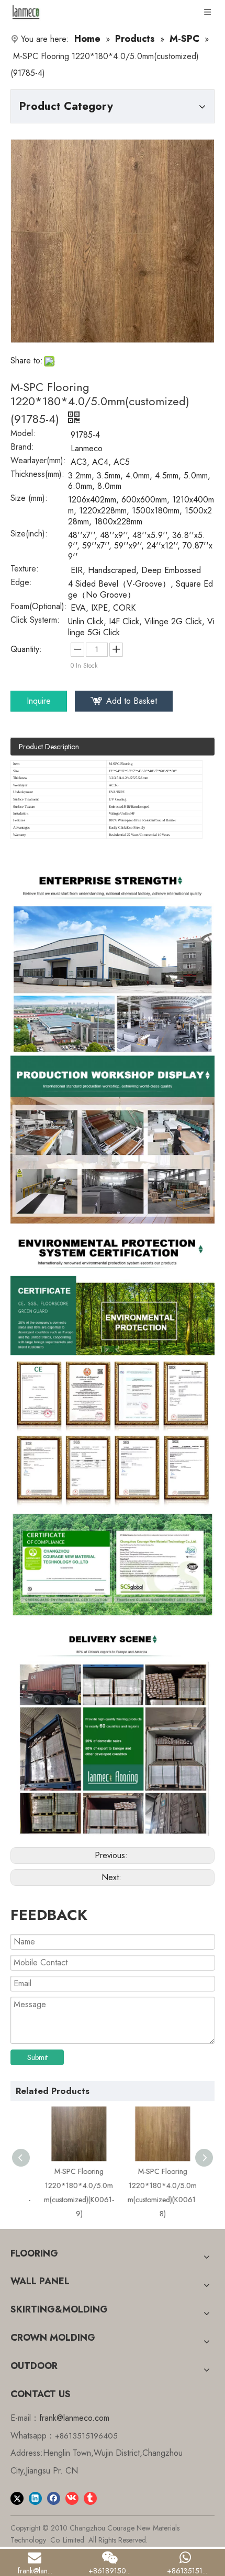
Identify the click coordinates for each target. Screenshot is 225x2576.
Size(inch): (29, 535)
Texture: (25, 570)
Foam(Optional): (39, 608)
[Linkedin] (35, 2498)
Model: (23, 434)
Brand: (22, 448)
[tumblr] (90, 2498)
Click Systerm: (35, 621)
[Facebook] (54, 2498)
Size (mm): (29, 499)
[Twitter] (17, 2498)
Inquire (39, 701)
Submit (37, 2057)
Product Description (49, 747)
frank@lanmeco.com (74, 2418)
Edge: (21, 583)
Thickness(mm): (37, 475)
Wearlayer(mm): (38, 462)
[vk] (72, 2498)
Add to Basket (132, 701)
